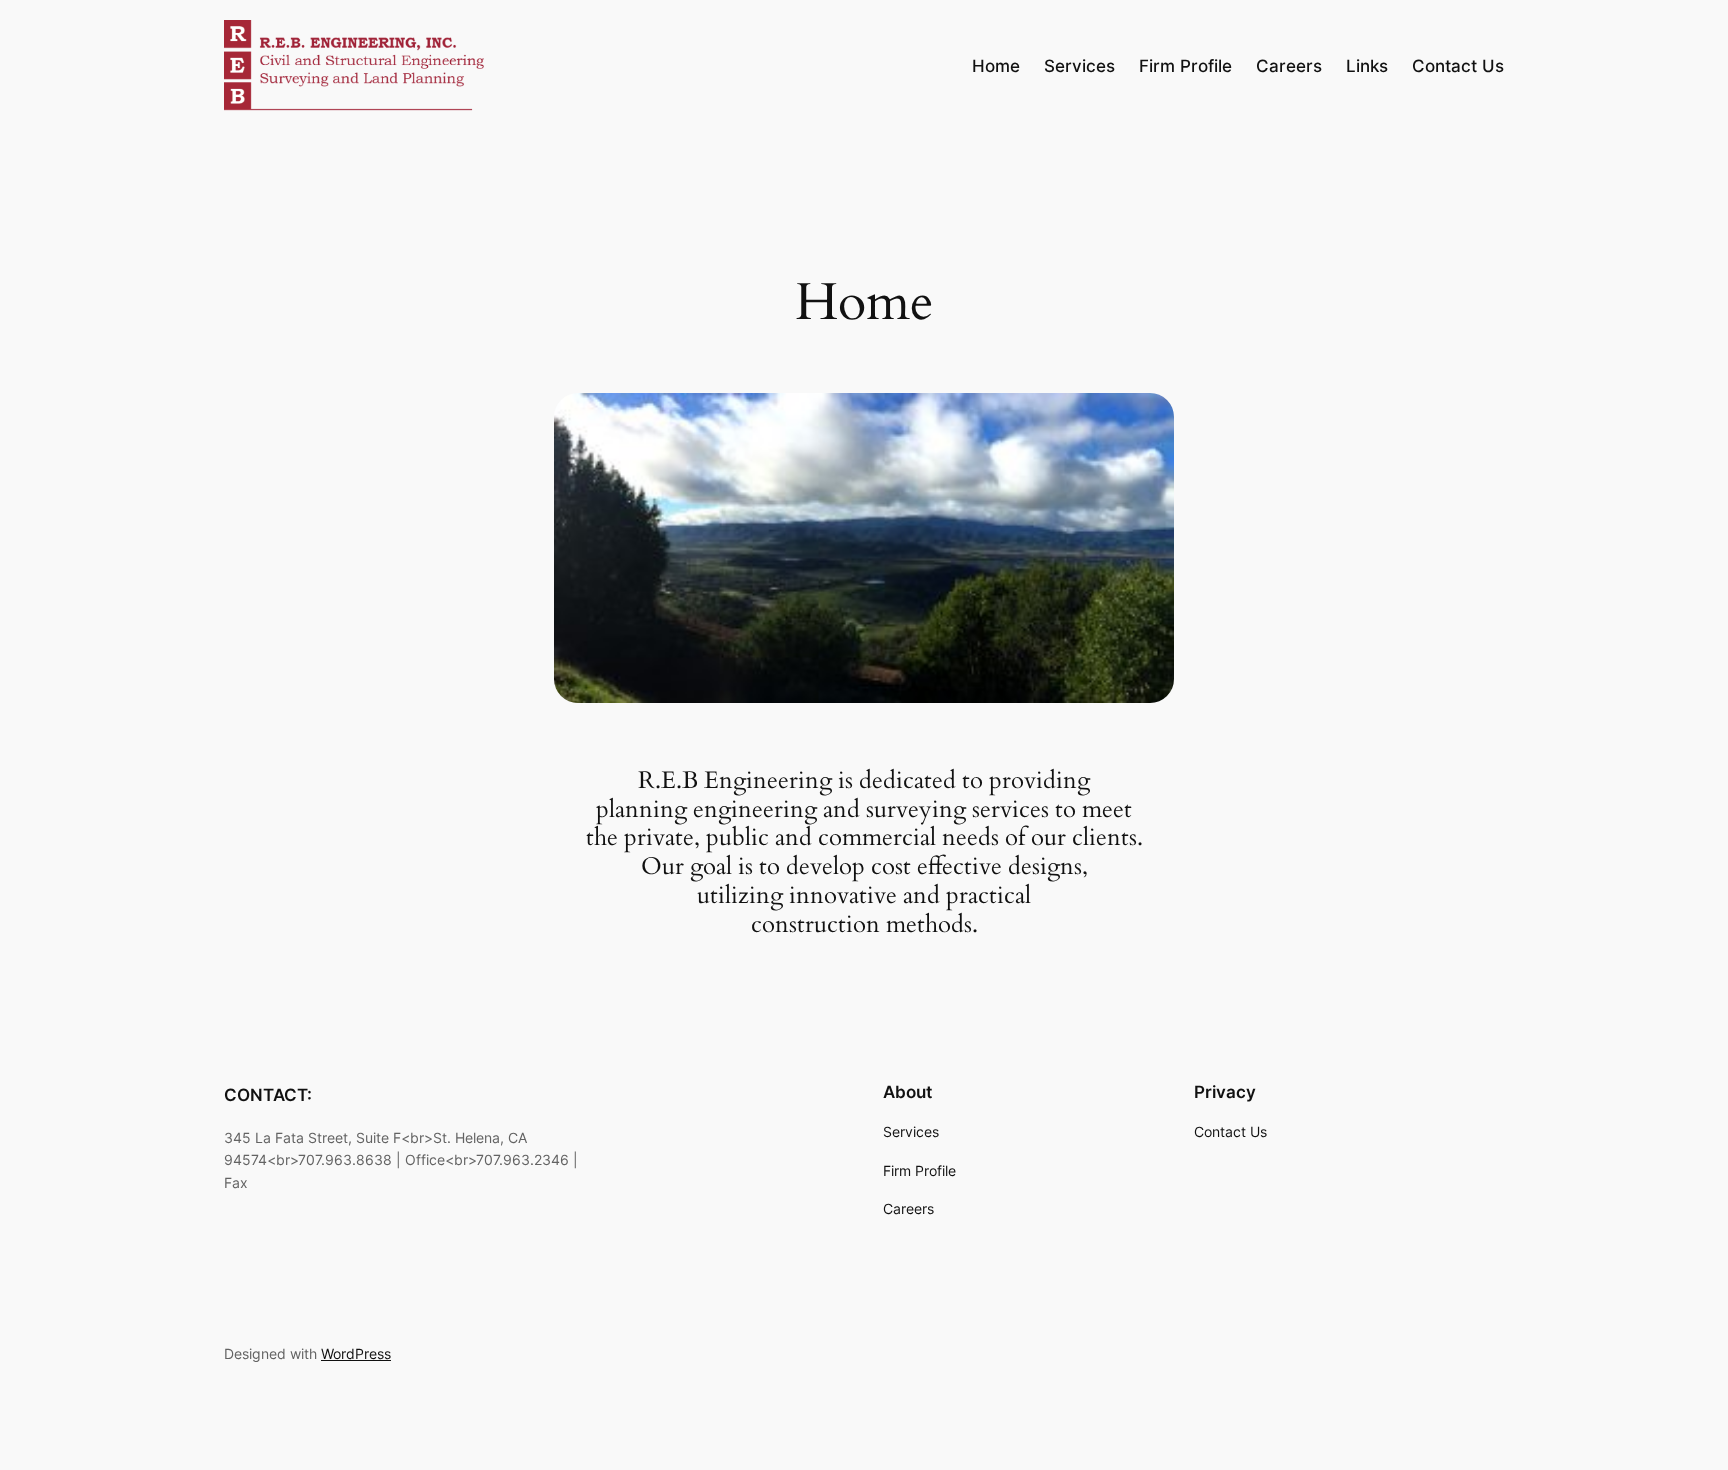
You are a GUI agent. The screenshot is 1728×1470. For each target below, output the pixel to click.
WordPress (356, 1353)
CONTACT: (268, 1095)
